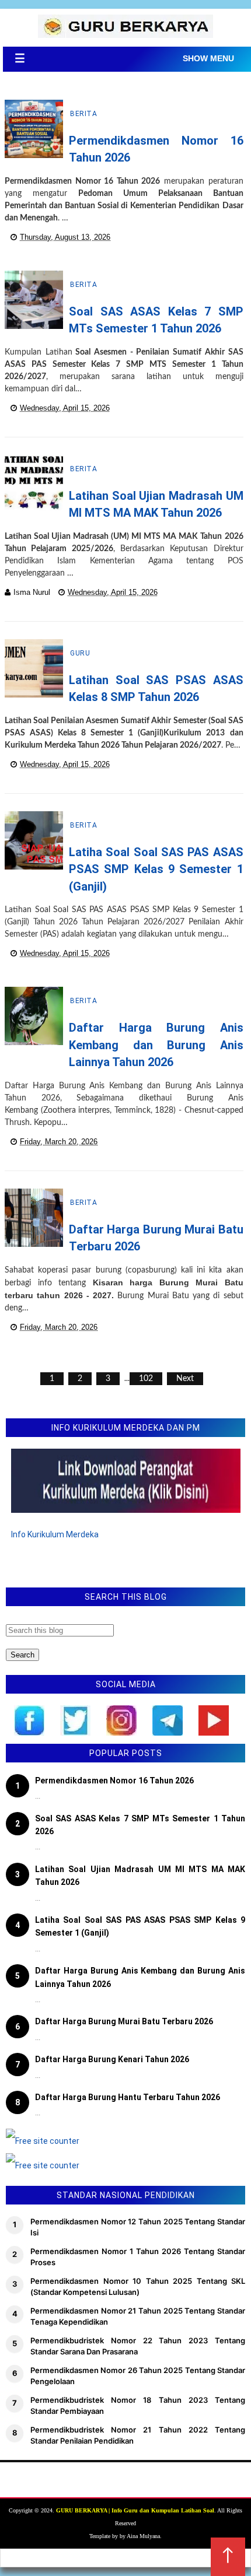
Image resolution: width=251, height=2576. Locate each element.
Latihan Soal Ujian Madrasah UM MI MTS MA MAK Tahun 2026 (140, 1876)
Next (185, 1379)
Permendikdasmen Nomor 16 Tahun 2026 (114, 1781)
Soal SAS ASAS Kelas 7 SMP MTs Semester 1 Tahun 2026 (140, 1825)
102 (146, 1379)
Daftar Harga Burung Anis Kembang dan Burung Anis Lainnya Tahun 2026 (156, 1045)
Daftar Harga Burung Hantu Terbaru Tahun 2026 (128, 2097)
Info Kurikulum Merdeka (55, 1534)
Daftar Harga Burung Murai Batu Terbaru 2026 (124, 2021)
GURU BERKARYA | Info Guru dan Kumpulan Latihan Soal (135, 2510)
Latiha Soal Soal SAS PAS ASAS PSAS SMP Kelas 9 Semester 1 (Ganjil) (156, 869)
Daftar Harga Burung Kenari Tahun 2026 (112, 2059)
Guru (80, 653)
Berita (83, 114)
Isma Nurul (32, 592)
